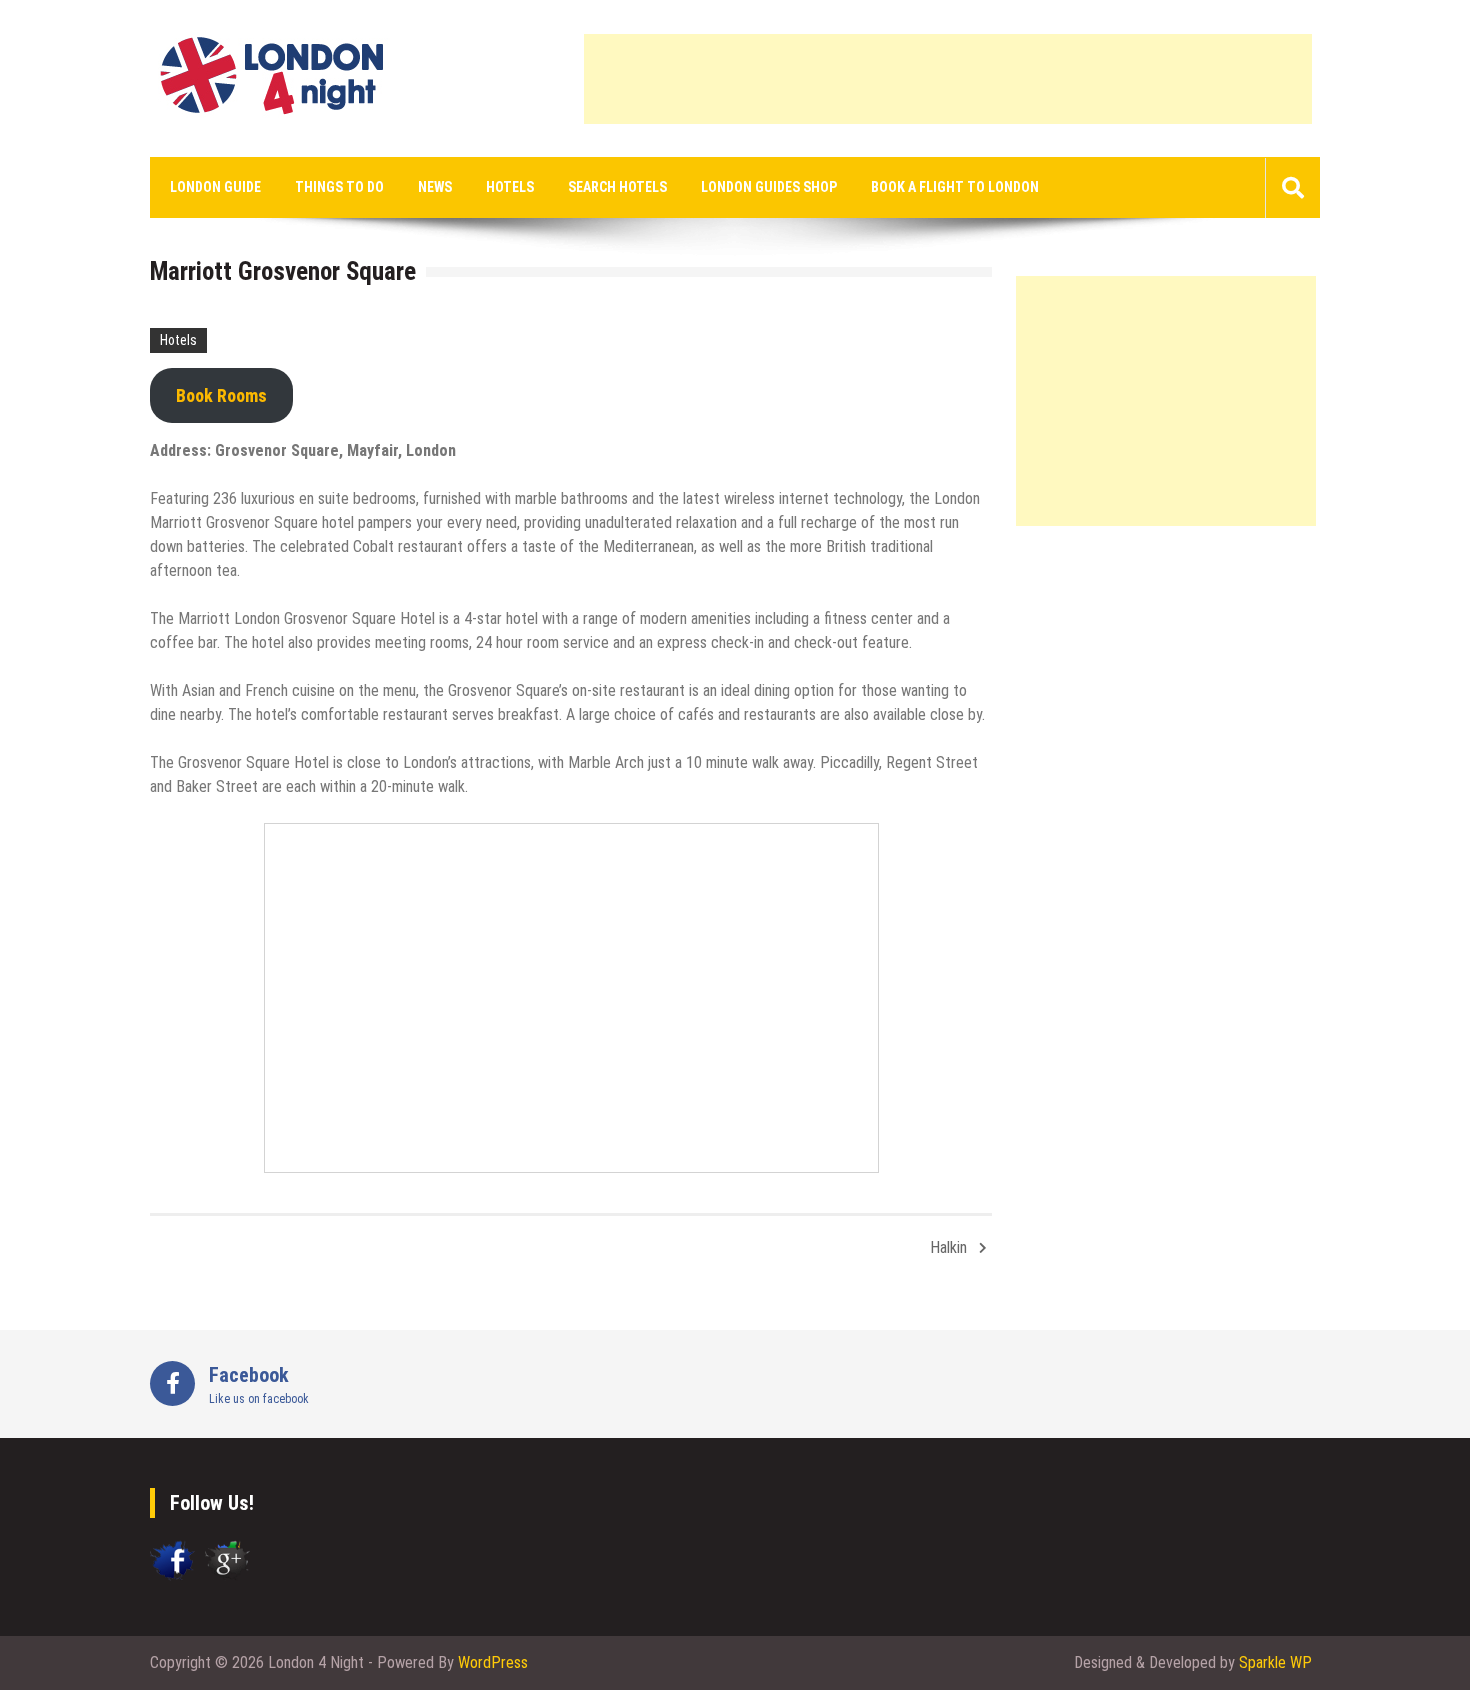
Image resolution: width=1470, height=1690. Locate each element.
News (435, 187)
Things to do (339, 187)
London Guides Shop (769, 187)
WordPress (493, 1662)
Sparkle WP (1275, 1662)
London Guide (215, 187)
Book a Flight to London (955, 187)
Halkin (948, 1247)
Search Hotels (617, 187)
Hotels (510, 187)
